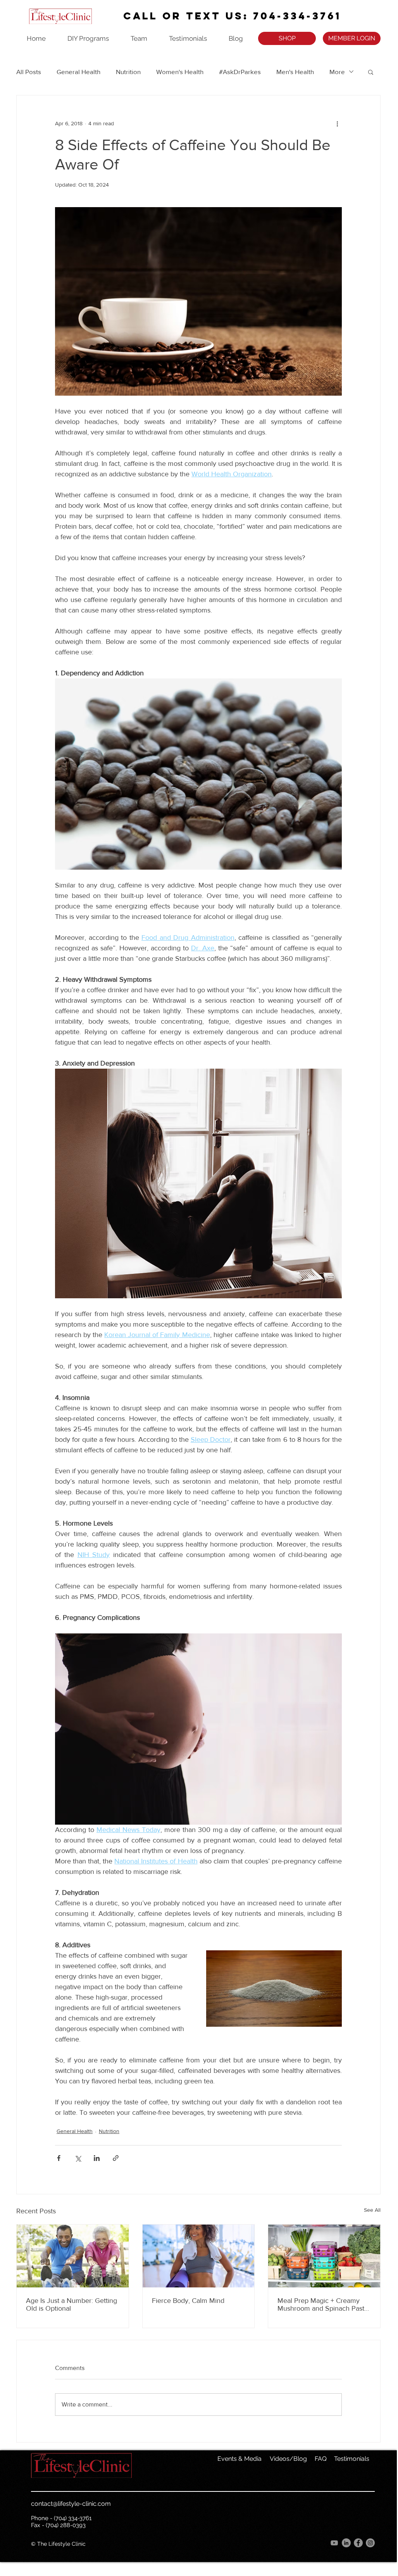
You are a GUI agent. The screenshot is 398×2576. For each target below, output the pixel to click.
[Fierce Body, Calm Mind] (199, 2256)
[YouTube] (334, 2543)
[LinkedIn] (346, 2543)
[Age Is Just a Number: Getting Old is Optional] (73, 2256)
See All (372, 2210)
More (337, 72)
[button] (371, 72)
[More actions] (337, 123)
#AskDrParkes (240, 72)
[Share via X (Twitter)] (78, 2158)
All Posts (29, 72)
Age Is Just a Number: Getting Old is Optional (72, 2304)
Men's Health (295, 72)
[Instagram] (370, 2543)
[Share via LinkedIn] (97, 2158)
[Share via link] (116, 2158)
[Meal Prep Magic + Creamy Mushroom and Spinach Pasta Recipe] (324, 2256)
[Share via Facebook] (59, 2158)
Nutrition (128, 72)
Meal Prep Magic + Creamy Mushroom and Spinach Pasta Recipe (323, 2304)
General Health (78, 72)
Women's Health (180, 72)
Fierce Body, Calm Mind (188, 2301)
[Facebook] (358, 2543)
